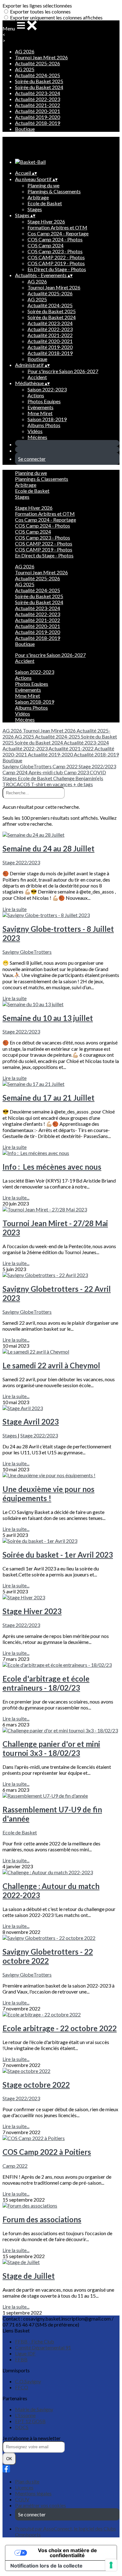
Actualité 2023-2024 (38, 93)
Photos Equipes (44, 401)
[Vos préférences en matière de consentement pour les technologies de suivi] (111, 2565)
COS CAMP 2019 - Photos (56, 263)
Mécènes (37, 437)
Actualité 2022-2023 (38, 99)
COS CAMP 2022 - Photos (56, 257)
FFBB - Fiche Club (35, 2341)
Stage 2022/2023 (97, 766)
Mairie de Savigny (34, 2409)
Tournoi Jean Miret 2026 (41, 57)
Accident (37, 377)
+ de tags (83, 784)
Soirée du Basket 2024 (39, 87)
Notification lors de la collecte (46, 2566)
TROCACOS (17, 784)
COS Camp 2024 (46, 245)
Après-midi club (46, 772)
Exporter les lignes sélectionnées (37, 5)
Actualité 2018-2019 (38, 123)
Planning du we (43, 185)
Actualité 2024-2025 (38, 75)
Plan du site (27, 2481)
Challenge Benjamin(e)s (78, 778)
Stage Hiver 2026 (46, 221)
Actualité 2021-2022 (38, 105)
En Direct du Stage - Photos (57, 269)
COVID (98, 772)
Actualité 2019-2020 (38, 117)
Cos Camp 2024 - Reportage (58, 233)
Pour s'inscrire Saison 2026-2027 (63, 371)
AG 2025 (25, 69)
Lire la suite (15, 909)
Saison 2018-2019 (47, 419)
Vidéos (35, 431)
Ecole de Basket (45, 203)
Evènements (41, 407)
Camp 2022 (66, 766)
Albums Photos (44, 425)
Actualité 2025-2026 (38, 63)
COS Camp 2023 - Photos (55, 251)
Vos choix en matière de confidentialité (67, 2553)
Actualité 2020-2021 (38, 111)
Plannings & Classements (54, 191)
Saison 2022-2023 (47, 389)
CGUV (22, 2499)
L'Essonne (25, 2415)
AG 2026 (25, 51)
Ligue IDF (25, 2353)
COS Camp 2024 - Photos (55, 239)
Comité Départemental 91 (43, 2347)
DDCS (22, 2427)
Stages (35, 209)
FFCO (22, 2387)
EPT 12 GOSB (30, 2421)
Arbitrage (38, 197)
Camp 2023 (77, 772)
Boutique (25, 129)
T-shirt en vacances (52, 784)
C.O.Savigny (28, 2381)
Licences (24, 2487)
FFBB (21, 2359)
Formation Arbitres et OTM (57, 227)
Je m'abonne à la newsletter (32, 2438)
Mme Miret (40, 413)
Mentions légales (33, 2493)
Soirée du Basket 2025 (39, 81)
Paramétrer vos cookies (41, 2505)
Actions (36, 395)
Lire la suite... (16, 1197)
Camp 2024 (15, 772)
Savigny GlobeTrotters (28, 766)
